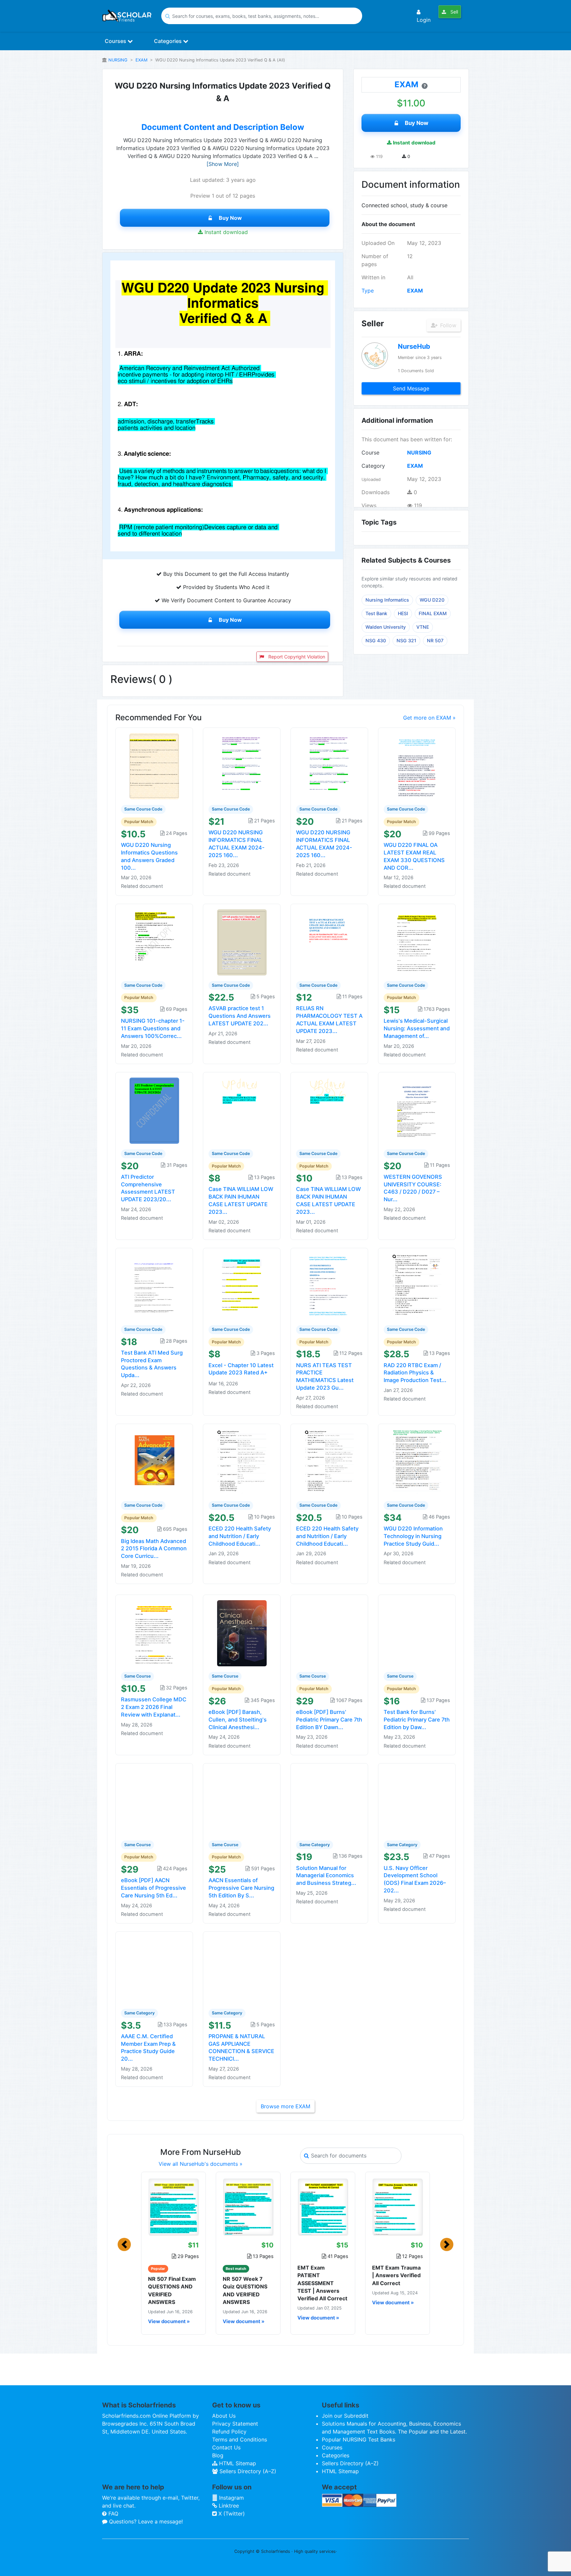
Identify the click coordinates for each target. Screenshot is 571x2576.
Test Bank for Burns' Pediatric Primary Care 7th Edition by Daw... (417, 1720)
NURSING (118, 60)
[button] (124, 2244)
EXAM (141, 60)
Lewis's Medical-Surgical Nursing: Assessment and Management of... (417, 1028)
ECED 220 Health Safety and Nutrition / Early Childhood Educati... (240, 1536)
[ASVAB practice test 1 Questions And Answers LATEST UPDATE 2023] (242, 942)
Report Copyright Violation (296, 657)
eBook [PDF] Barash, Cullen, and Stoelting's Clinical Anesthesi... (238, 1720)
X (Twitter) (231, 2514)
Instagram (231, 2498)
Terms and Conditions (240, 2439)
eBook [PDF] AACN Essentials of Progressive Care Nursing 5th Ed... (153, 1888)
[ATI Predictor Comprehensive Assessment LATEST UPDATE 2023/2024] (154, 1110)
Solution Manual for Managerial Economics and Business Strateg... (326, 1876)
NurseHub (414, 346)
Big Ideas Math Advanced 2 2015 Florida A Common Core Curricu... (154, 1549)
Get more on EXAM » (429, 718)
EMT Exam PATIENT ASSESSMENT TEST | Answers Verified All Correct (322, 2283)
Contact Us (226, 2447)
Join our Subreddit (345, 2416)
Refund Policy (229, 2432)
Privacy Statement (235, 2424)
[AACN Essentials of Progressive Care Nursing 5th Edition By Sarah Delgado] (242, 1801)
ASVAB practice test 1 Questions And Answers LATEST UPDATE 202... (240, 1016)
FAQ (113, 2514)
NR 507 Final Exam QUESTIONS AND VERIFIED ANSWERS (172, 2290)
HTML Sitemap (237, 2463)
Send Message (411, 388)
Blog (218, 2455)
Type (368, 291)
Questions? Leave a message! (145, 2521)
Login (424, 20)
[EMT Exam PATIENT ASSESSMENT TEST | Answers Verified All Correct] (323, 2207)
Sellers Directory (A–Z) (247, 2471)
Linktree (228, 2506)
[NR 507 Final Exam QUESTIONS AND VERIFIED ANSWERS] (173, 2207)
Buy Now (230, 218)
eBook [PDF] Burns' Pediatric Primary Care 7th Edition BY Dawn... (329, 1720)
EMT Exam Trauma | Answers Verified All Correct (396, 2275)
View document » (169, 2321)
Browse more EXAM (285, 2106)
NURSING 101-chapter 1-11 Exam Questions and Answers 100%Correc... (153, 1028)
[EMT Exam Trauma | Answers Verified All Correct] (398, 2207)
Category (373, 466)
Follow (447, 325)
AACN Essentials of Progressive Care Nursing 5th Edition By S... (241, 1888)
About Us (224, 2416)
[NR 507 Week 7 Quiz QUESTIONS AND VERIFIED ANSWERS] (248, 2207)
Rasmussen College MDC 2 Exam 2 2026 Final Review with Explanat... (154, 1707)
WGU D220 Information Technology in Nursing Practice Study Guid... (413, 1536)
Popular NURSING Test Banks (359, 2439)
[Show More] (223, 164)
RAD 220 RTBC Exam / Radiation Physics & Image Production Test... (415, 1373)
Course (370, 453)
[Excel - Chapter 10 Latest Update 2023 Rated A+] (242, 1286)
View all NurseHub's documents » (201, 2164)
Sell (454, 12)
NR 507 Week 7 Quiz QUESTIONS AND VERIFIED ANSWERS (245, 2290)
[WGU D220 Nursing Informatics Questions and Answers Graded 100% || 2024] (154, 766)
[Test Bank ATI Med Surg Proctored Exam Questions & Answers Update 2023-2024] (154, 1286)
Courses (116, 41)
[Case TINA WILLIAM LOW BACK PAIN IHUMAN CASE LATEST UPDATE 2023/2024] (242, 1110)
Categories (169, 41)
